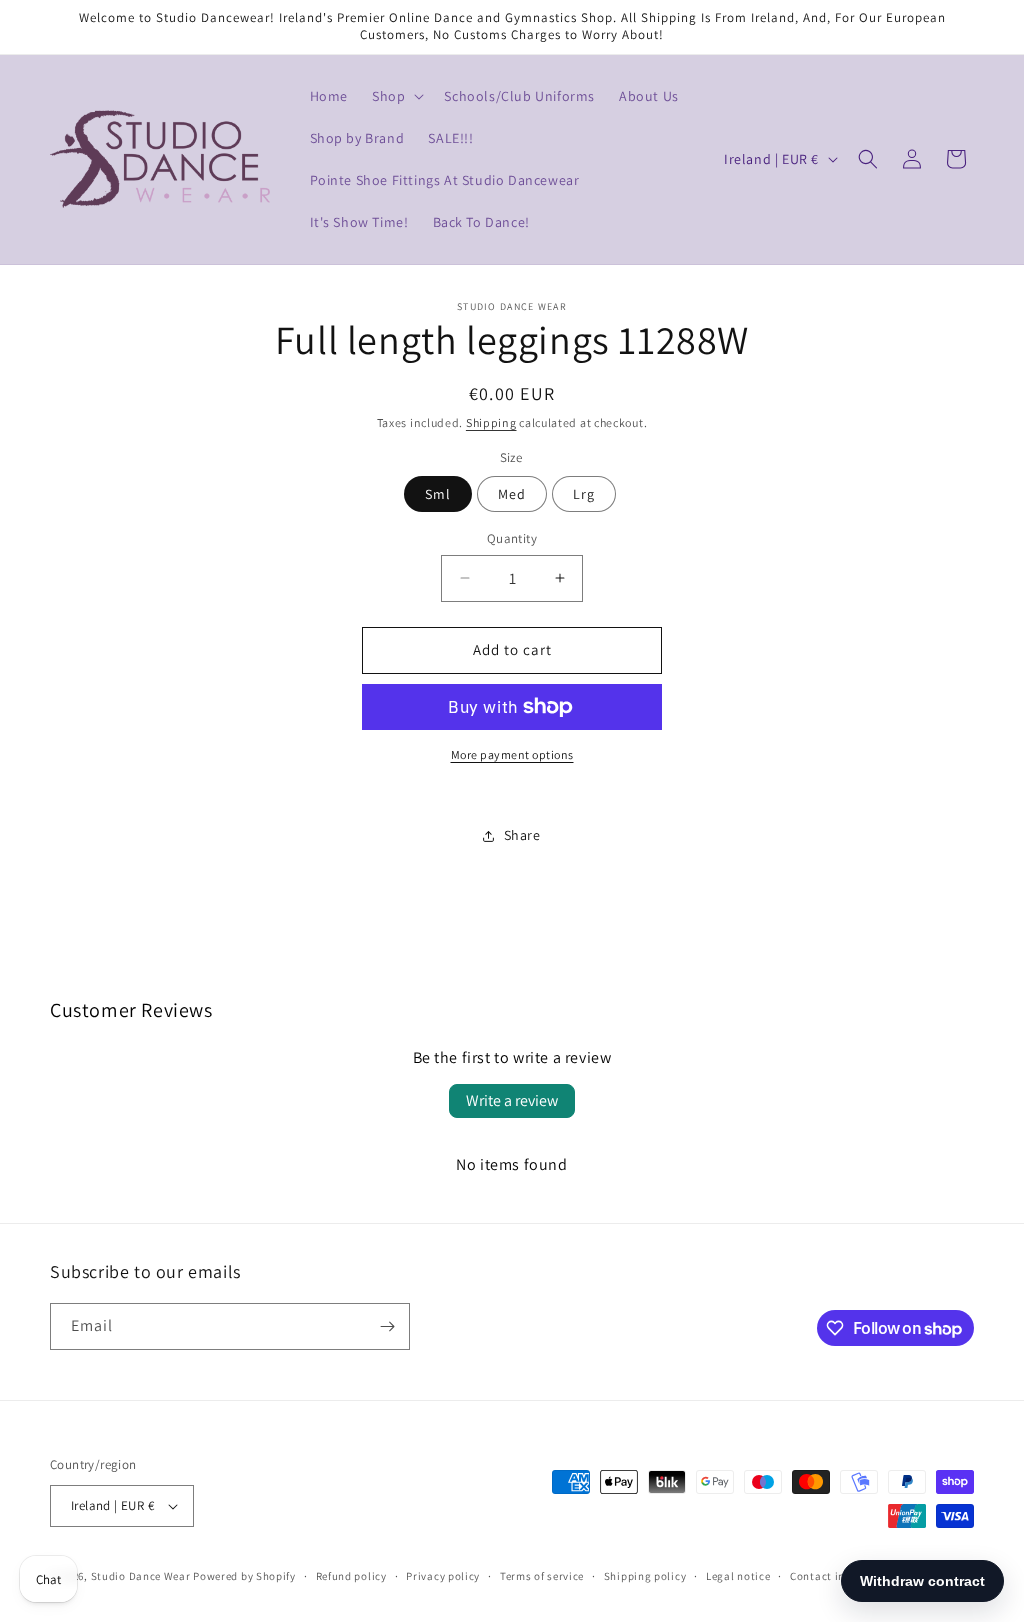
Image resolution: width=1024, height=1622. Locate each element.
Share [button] (522, 835)
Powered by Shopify (244, 1576)
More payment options (512, 754)
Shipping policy (645, 1576)
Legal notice (738, 1576)
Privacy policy (443, 1576)
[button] (396, 96)
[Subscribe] (387, 1326)
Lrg (584, 494)
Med (512, 494)
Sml (438, 494)
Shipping (491, 422)
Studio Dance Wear (141, 1576)
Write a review (512, 1100)
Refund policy (351, 1576)
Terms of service (542, 1576)
